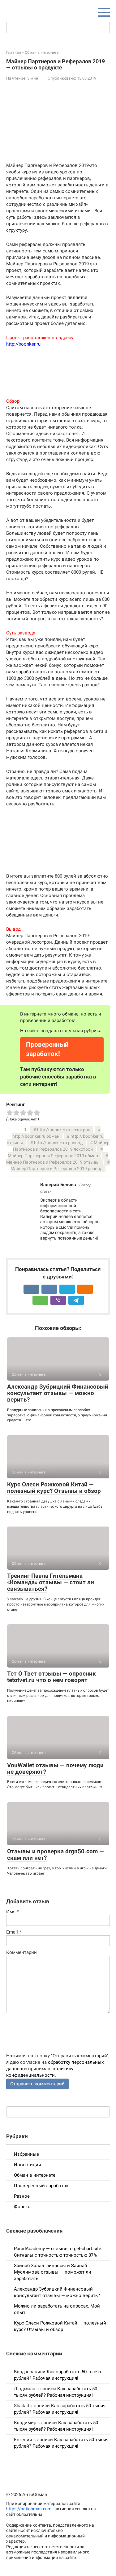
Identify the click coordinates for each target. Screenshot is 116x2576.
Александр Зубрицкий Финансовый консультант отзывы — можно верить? (58, 1393)
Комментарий (21, 1952)
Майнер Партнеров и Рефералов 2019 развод (56, 1169)
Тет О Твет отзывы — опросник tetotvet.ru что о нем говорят (52, 1677)
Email (14, 1932)
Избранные (26, 2154)
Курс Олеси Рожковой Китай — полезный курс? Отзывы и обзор (54, 1488)
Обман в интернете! (35, 2175)
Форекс (22, 2207)
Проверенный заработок (41, 2186)
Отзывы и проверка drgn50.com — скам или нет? (56, 1855)
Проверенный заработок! (47, 1049)
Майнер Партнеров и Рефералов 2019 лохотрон (61, 1146)
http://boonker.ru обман (36, 1136)
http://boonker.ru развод (58, 1143)
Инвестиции (28, 2165)
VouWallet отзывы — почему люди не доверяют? (55, 1768)
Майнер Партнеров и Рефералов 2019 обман (53, 1156)
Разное (22, 2196)
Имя (12, 1912)
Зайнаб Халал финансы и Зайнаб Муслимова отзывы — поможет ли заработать (53, 2272)
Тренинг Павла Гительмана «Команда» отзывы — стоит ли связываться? (51, 1582)
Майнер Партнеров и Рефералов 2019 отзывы (53, 1162)
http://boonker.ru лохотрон (64, 1130)
